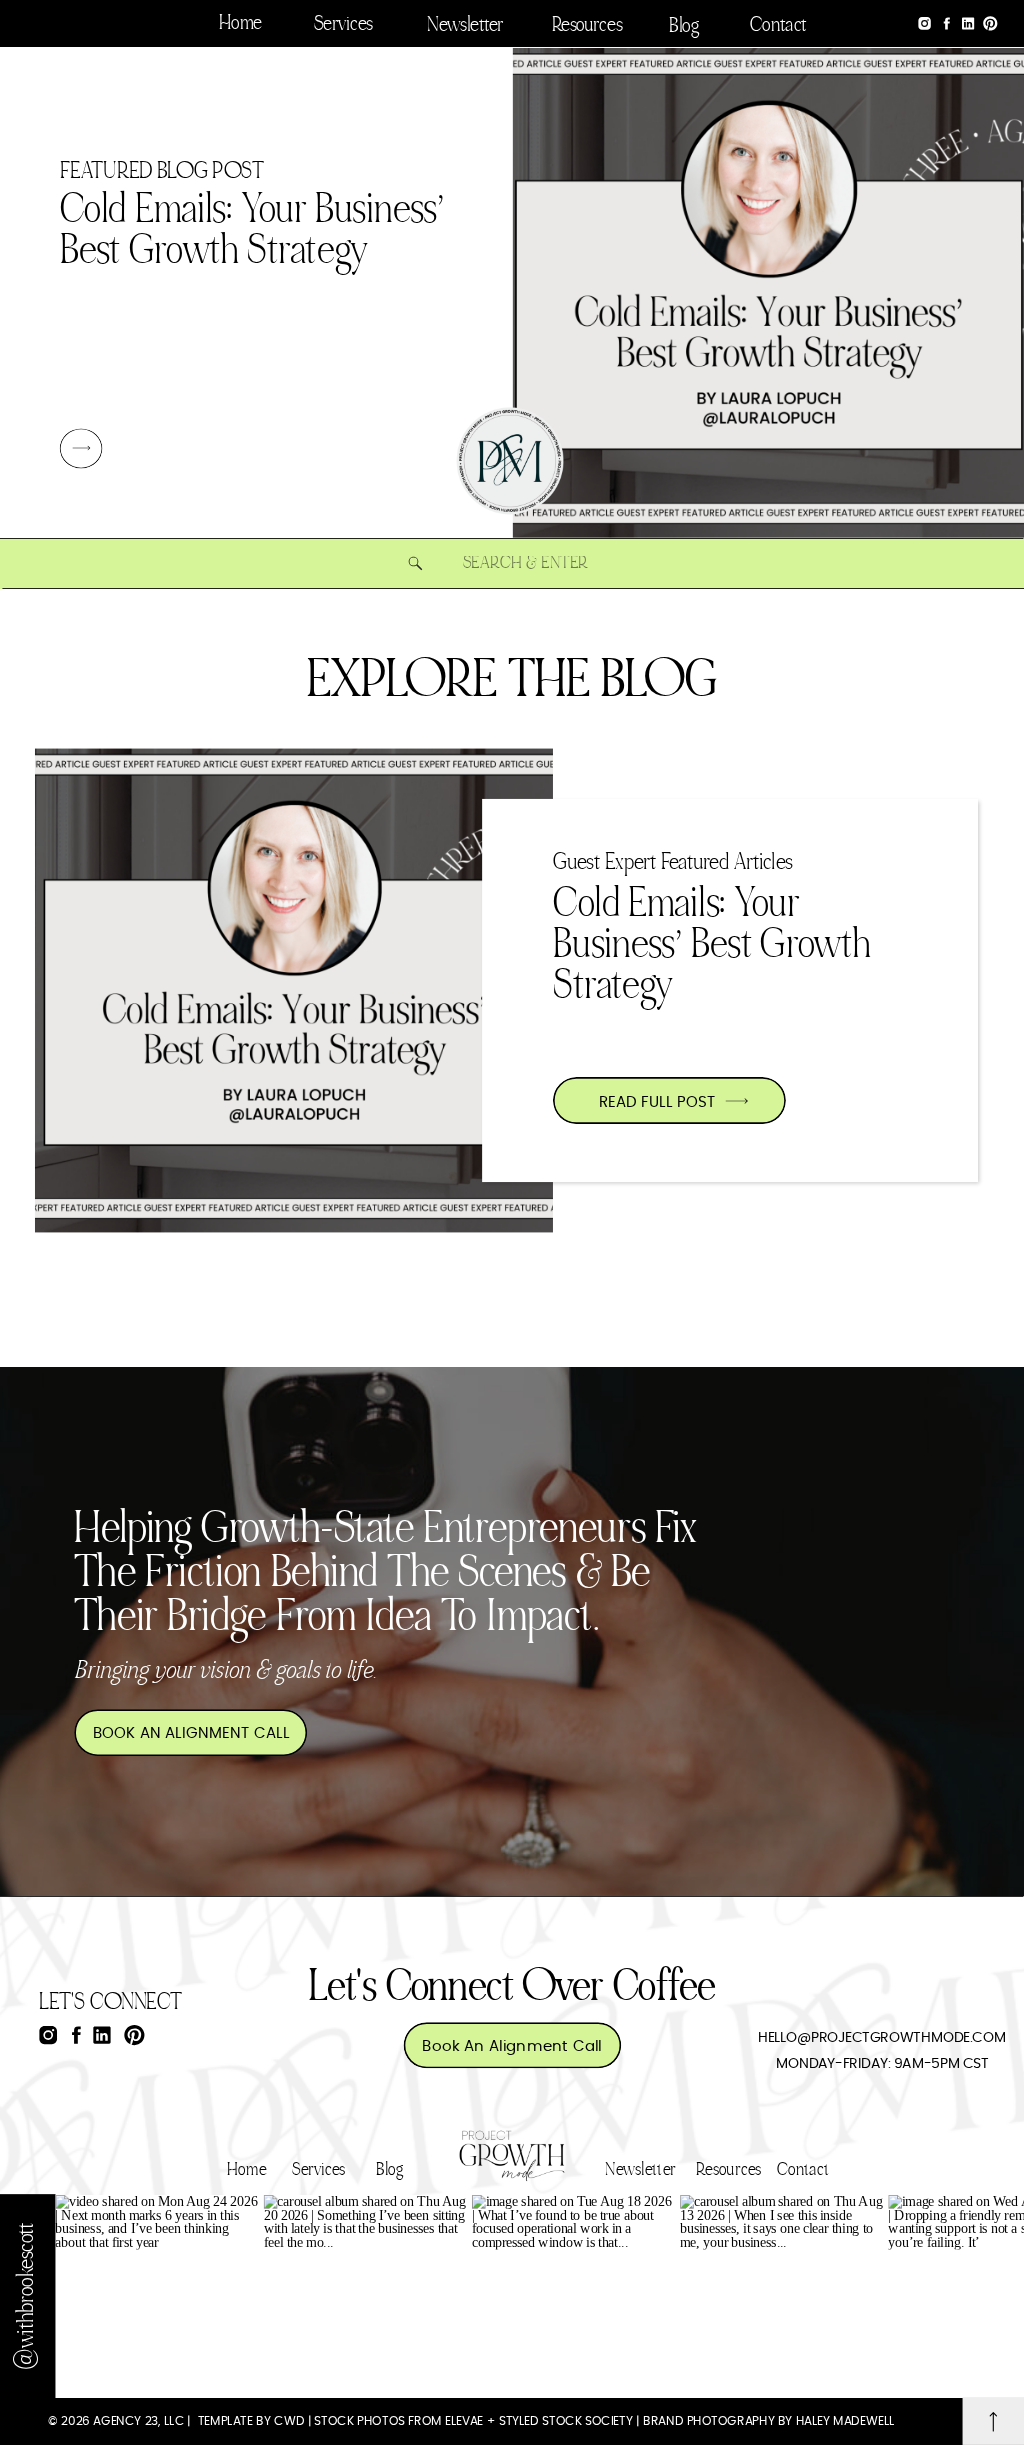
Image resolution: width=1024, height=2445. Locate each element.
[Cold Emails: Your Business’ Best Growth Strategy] (81, 448)
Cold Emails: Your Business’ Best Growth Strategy (711, 946)
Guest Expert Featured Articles (673, 862)
